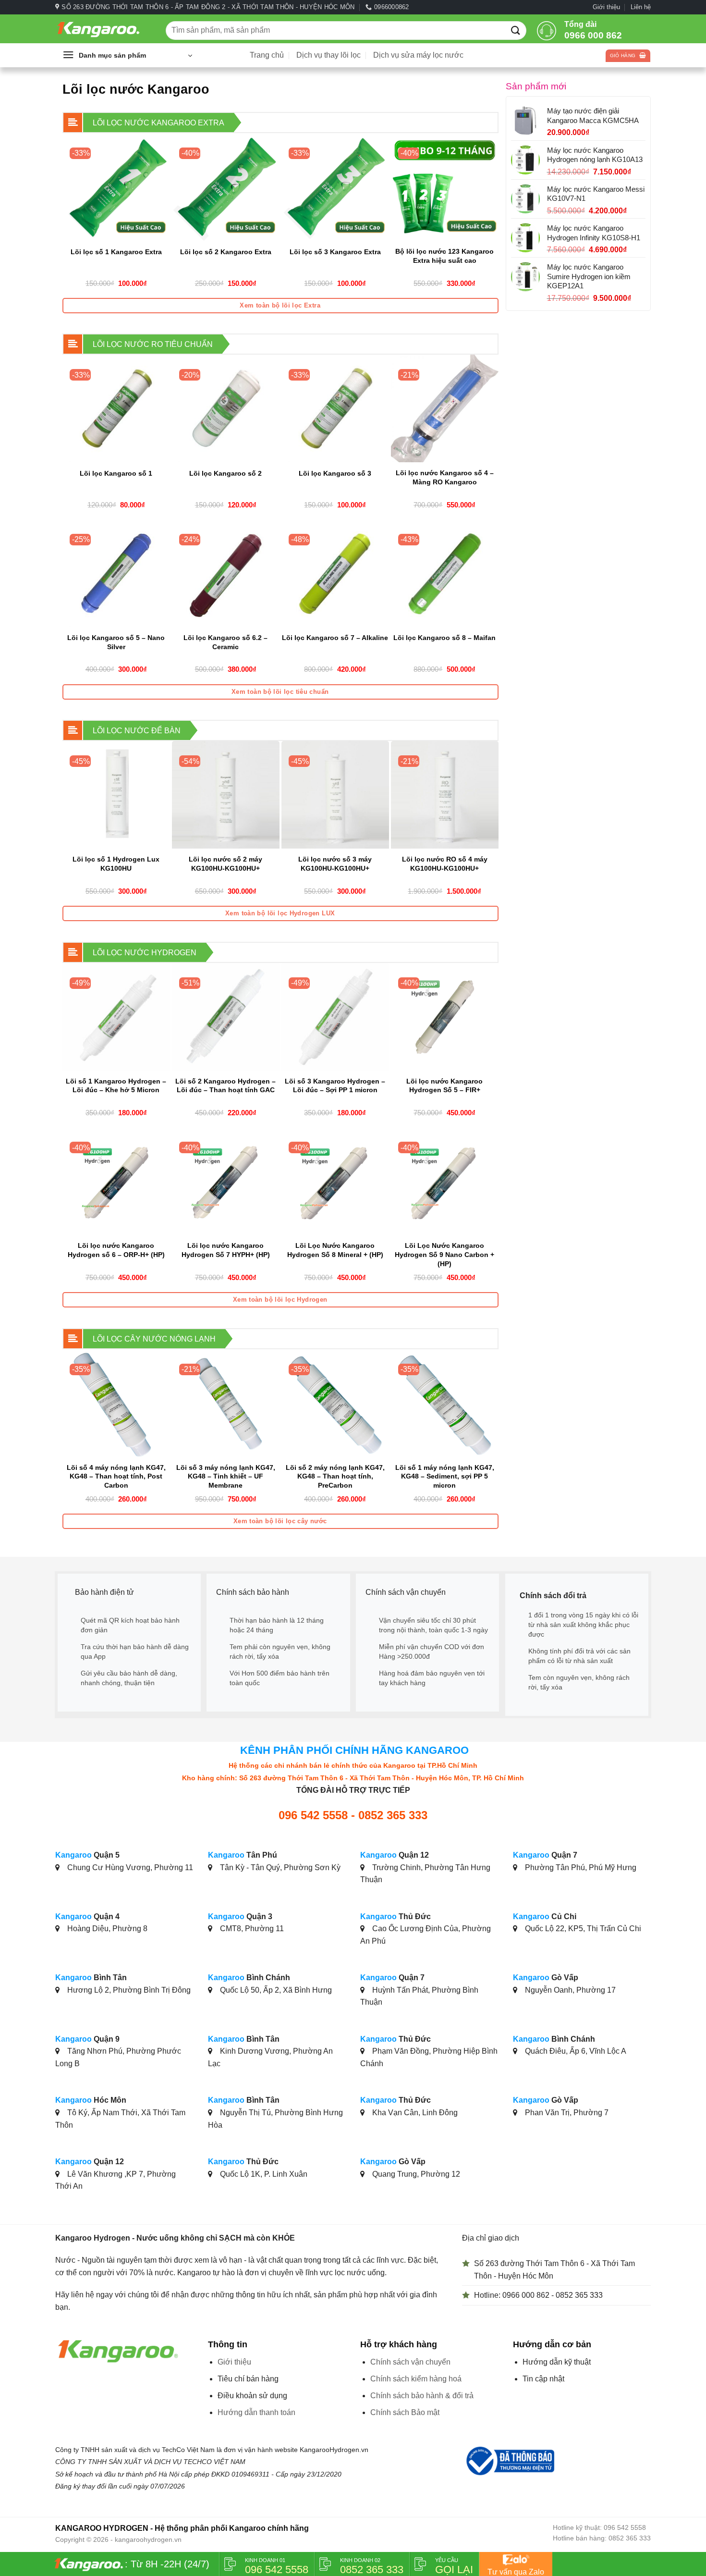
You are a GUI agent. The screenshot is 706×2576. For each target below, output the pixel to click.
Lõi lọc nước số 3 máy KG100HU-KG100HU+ (335, 864)
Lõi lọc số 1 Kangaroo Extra (116, 252)
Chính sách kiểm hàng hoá (416, 2379)
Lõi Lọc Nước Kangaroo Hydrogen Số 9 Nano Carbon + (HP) (444, 1254)
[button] (127, 55)
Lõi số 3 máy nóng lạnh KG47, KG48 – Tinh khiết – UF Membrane (226, 1476)
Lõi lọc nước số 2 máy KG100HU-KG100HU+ (225, 864)
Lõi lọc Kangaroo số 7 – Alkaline (335, 638)
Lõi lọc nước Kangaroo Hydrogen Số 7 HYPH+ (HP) (226, 1250)
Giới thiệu (606, 7)
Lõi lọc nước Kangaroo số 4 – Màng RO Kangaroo (445, 477)
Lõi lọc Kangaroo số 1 (116, 473)
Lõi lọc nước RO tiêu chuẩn (153, 344)
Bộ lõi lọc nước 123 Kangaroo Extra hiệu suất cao (444, 256)
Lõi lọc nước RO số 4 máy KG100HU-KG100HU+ (445, 864)
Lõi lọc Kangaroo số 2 (225, 473)
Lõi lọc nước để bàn (137, 731)
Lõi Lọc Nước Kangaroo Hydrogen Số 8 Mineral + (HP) (335, 1250)
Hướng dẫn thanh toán (256, 2412)
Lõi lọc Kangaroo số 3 (335, 473)
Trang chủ (267, 55)
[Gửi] (516, 30)
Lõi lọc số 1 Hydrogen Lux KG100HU (116, 864)
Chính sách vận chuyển (410, 2362)
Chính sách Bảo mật (405, 2412)
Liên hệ (641, 7)
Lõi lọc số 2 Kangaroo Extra (226, 252)
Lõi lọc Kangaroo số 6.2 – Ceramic (225, 642)
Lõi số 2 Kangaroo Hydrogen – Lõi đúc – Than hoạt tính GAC (225, 1086)
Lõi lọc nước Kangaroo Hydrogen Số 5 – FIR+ (444, 1086)
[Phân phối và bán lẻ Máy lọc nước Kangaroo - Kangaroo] (103, 29)
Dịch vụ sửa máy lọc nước (418, 55)
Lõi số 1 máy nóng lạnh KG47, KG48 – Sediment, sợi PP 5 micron (445, 1476)
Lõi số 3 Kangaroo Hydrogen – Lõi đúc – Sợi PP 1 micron (335, 1086)
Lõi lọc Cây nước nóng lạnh (154, 1339)
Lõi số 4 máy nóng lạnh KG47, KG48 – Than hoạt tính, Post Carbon (116, 1476)
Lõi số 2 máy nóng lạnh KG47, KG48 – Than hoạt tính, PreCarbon (335, 1476)
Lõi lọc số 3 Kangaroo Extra (335, 252)
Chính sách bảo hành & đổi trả (422, 2396)
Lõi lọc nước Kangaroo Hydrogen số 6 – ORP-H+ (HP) (116, 1250)
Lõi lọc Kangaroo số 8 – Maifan (444, 638)
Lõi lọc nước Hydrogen (145, 953)
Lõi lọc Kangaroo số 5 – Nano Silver (116, 642)
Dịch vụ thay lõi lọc (329, 55)
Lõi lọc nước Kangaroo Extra (158, 123)
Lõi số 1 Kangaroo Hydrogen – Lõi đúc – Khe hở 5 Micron (116, 1086)
